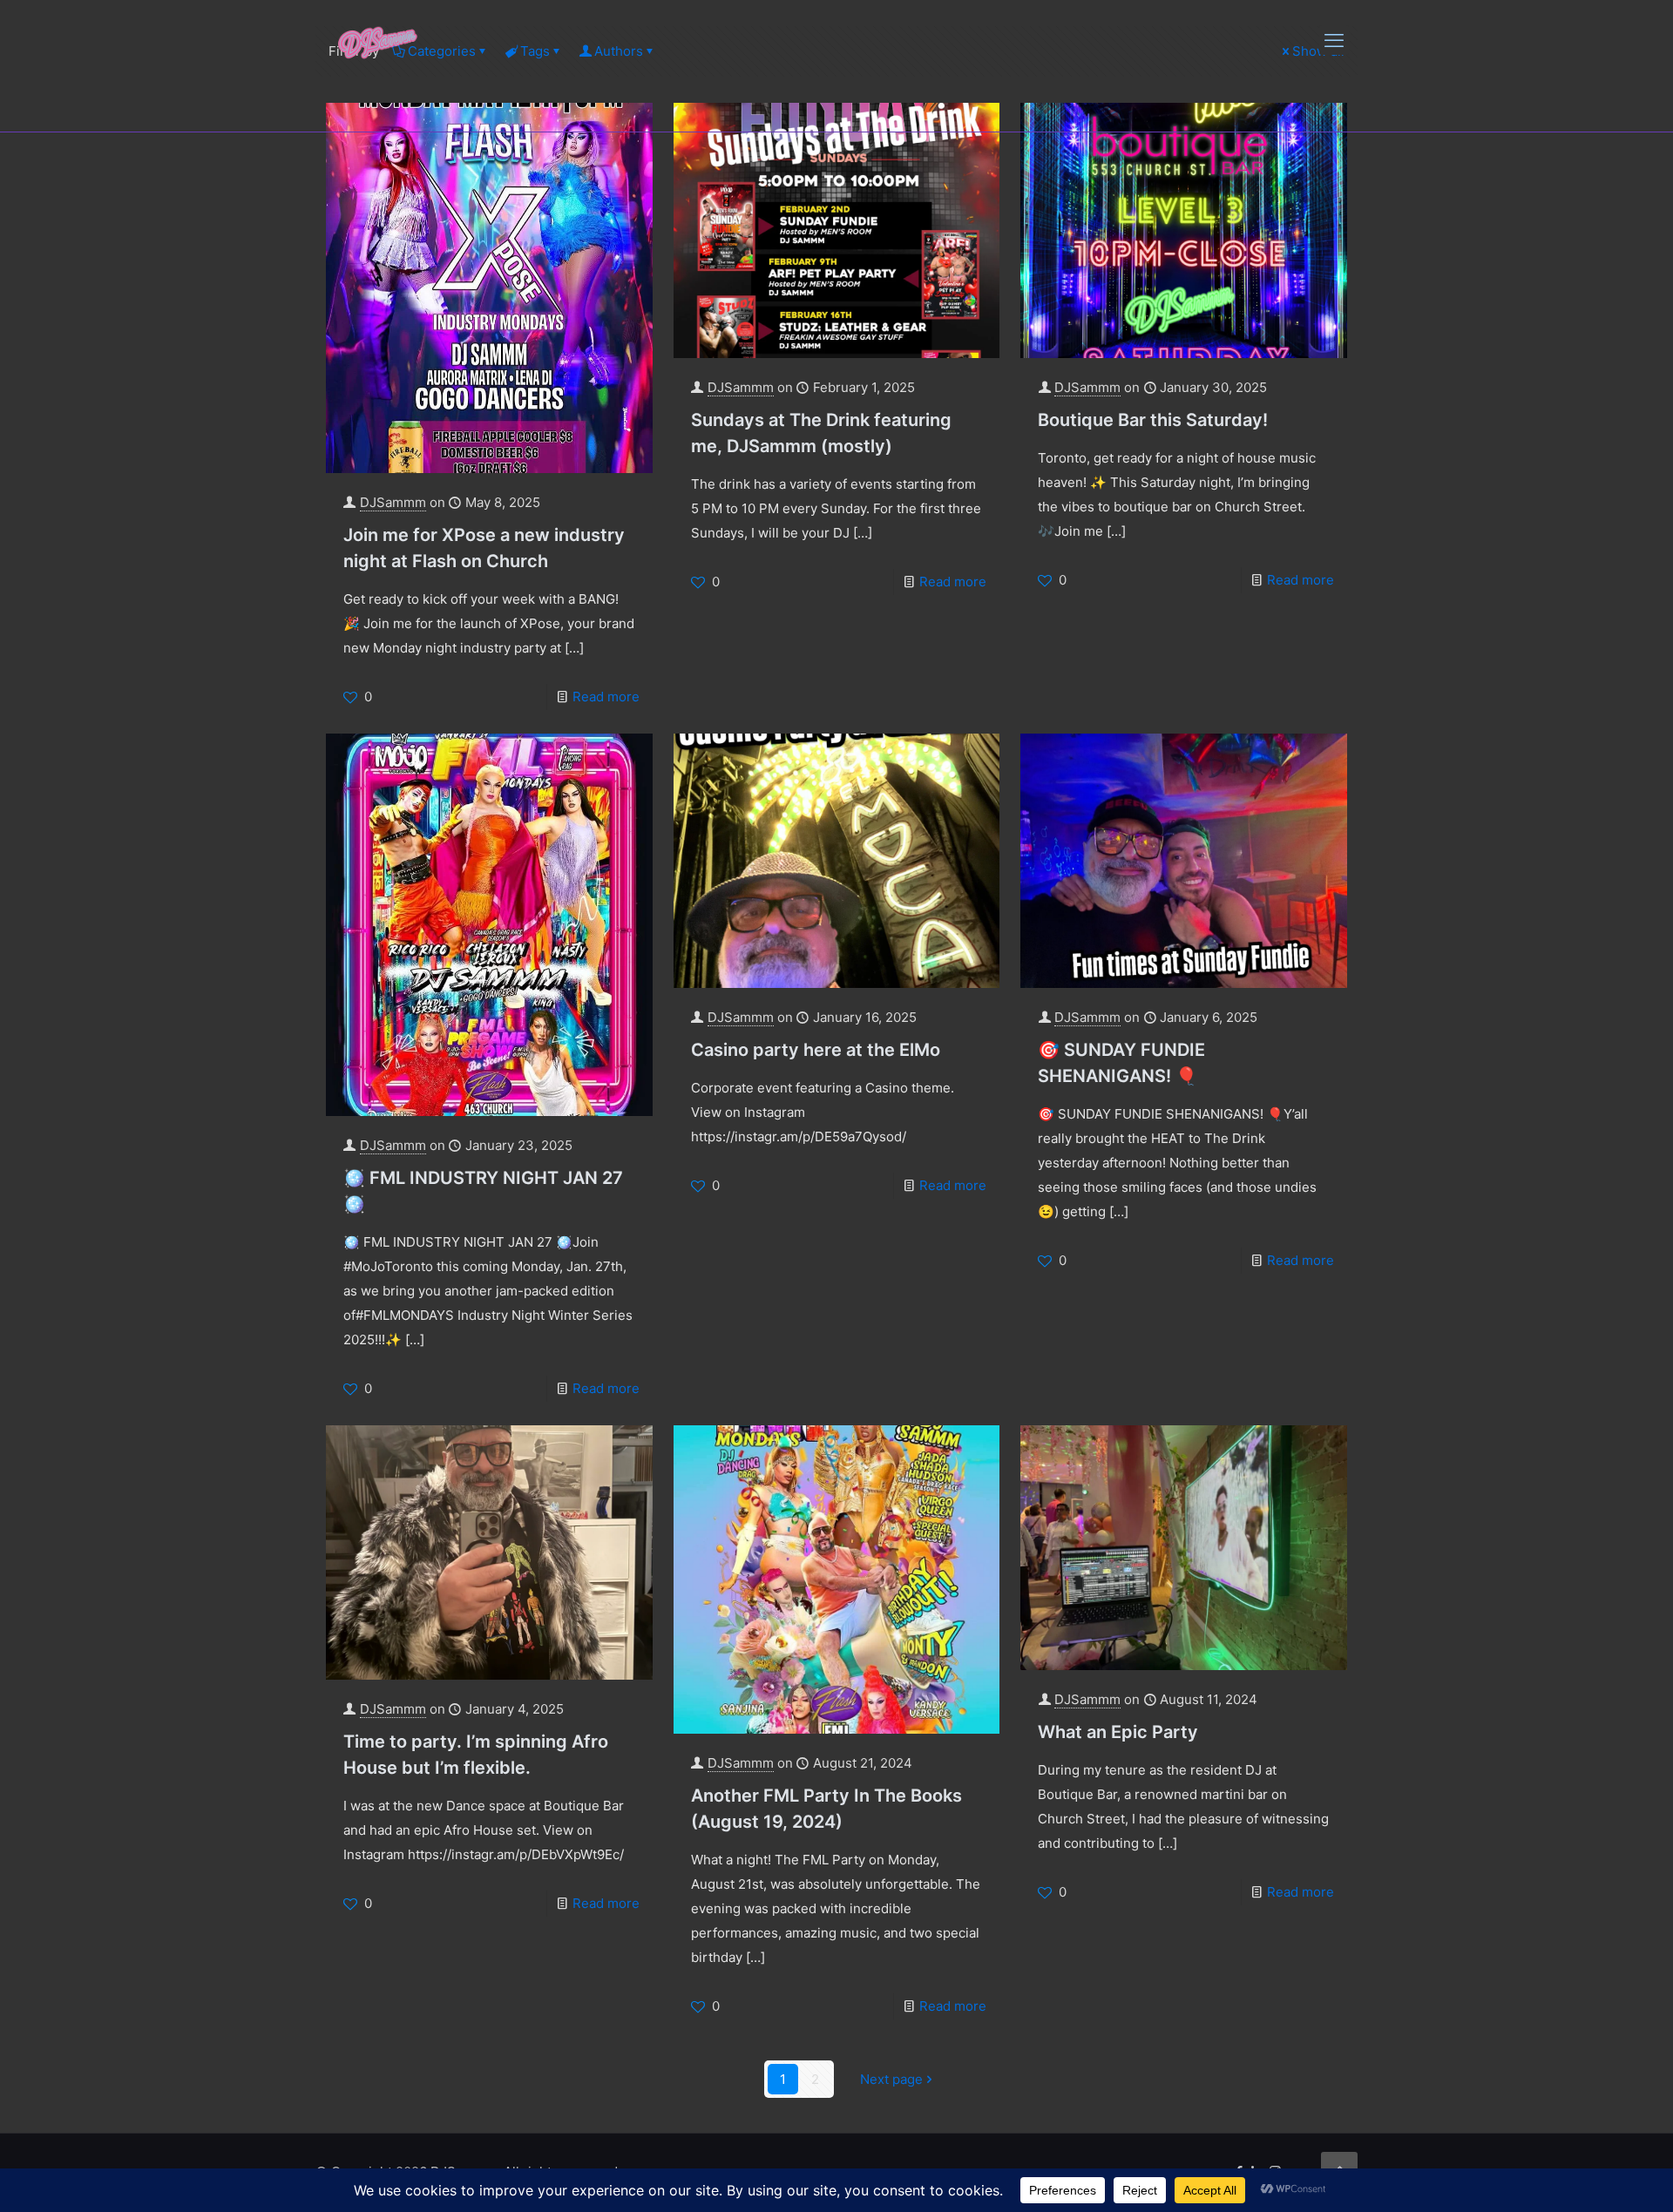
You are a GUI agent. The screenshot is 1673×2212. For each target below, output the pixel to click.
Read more (606, 697)
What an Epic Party (1118, 1732)
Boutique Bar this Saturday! (1153, 420)
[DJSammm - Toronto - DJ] (378, 40)
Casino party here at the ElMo (816, 1050)
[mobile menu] (1334, 40)
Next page (891, 2079)
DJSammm (393, 502)
